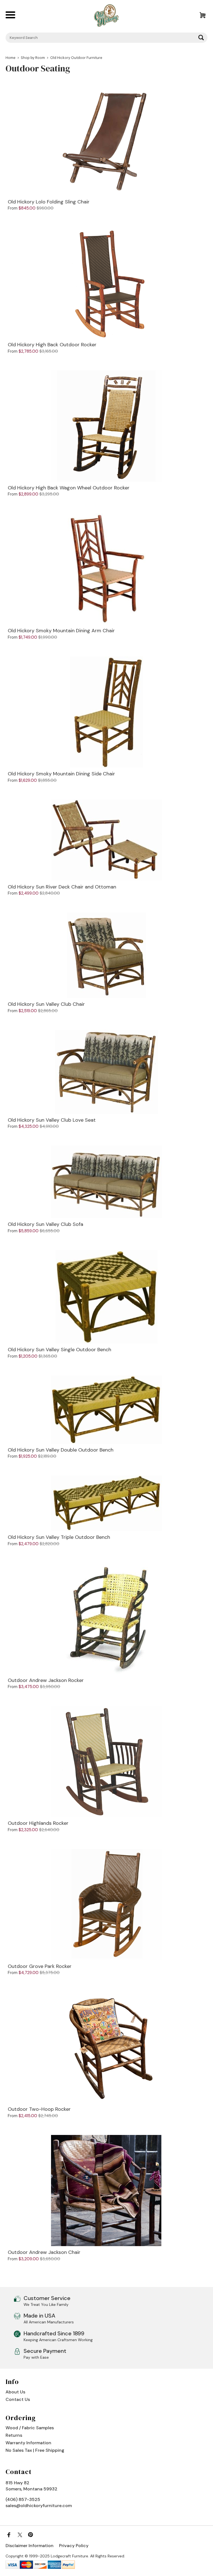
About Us (15, 2392)
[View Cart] (200, 16)
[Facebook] (9, 2535)
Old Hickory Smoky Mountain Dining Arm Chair (61, 631)
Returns (14, 2435)
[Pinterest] (31, 2535)
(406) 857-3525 (23, 2499)
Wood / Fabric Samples (30, 2428)
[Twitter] (20, 2535)
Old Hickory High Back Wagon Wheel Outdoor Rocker (69, 488)
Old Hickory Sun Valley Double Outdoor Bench (61, 1450)
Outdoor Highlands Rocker (38, 1823)
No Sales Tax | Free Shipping (35, 2450)
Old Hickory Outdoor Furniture (76, 58)
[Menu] (13, 16)
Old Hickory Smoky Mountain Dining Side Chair (61, 774)
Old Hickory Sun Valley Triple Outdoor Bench (59, 1537)
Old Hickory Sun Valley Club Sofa (45, 1224)
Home (11, 58)
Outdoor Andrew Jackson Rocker (46, 1681)
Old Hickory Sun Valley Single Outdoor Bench (59, 1350)
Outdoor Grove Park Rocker (40, 1967)
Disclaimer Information (30, 2546)
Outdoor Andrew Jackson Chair (44, 2253)
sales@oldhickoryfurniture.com (39, 2506)
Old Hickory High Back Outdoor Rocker (52, 345)
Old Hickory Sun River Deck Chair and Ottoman (62, 887)
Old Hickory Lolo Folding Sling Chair (49, 202)
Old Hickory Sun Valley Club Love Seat (52, 1120)
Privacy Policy (74, 2546)
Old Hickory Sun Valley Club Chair (46, 1004)
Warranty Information (28, 2443)
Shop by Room (33, 58)
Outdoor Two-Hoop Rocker (39, 2109)
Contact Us (18, 2399)
